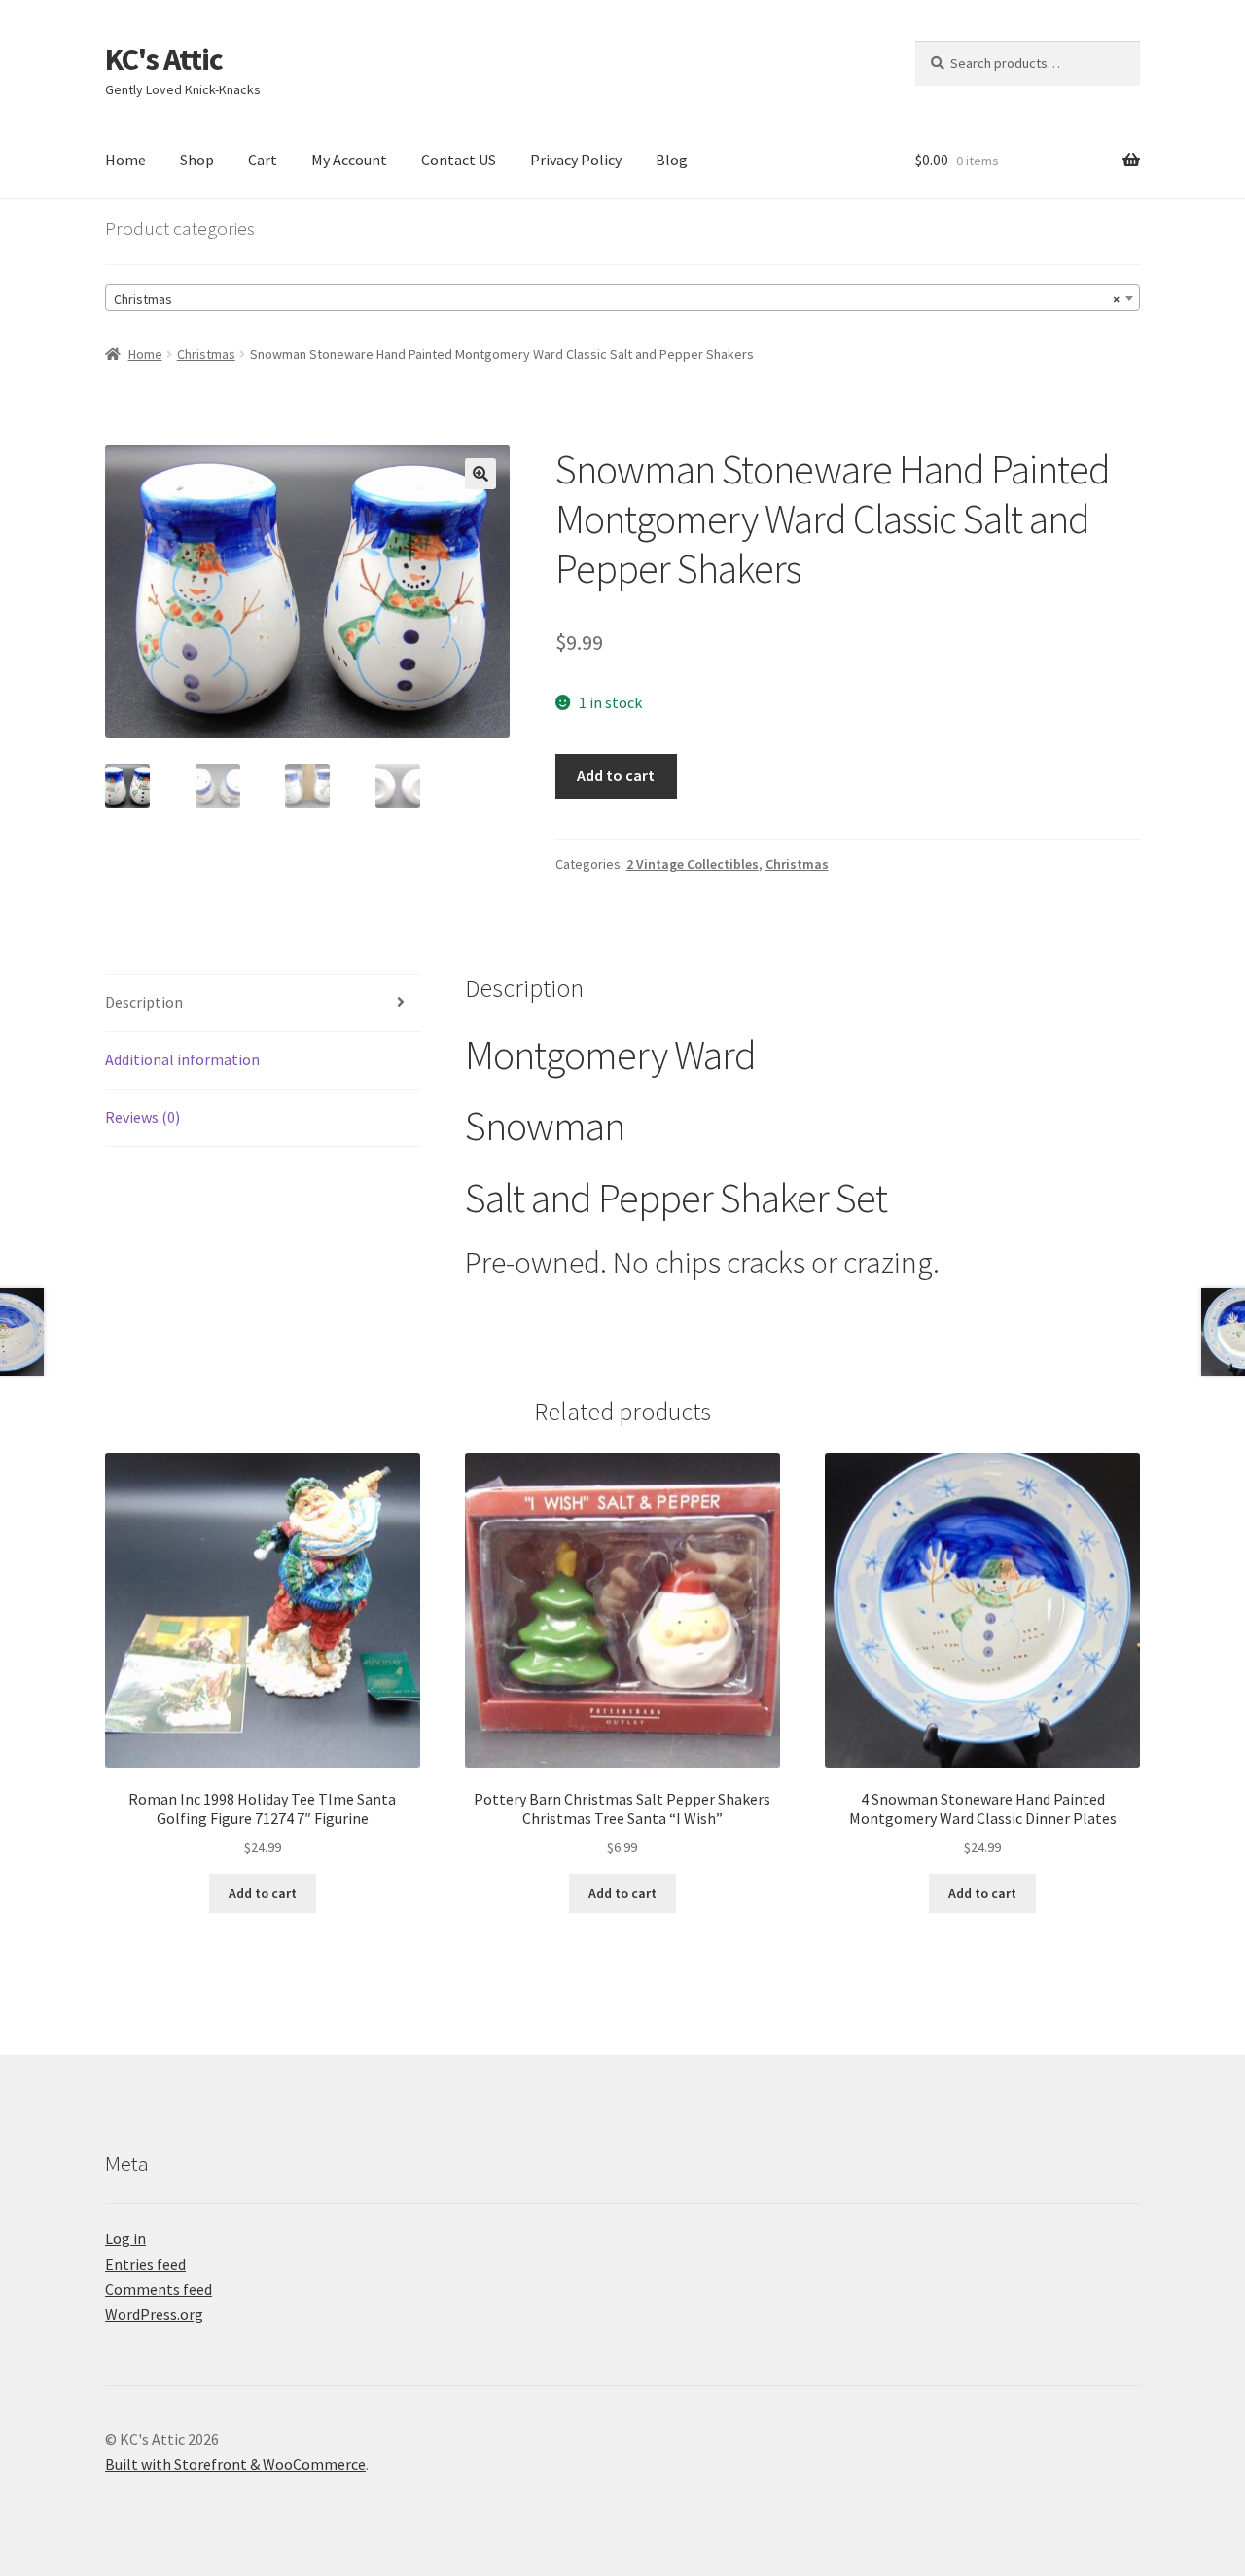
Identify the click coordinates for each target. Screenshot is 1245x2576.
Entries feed (145, 2264)
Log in (125, 2238)
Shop (197, 160)
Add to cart (616, 775)
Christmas (206, 354)
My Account (349, 160)
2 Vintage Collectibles (693, 864)
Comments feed (159, 2289)
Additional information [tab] (182, 1059)
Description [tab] (144, 1002)
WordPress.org (154, 2314)
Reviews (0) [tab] (142, 1117)
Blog (672, 160)
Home (125, 160)
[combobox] (622, 298)
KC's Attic (164, 59)
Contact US (459, 160)
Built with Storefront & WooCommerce (235, 2464)
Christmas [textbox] (617, 299)
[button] (480, 474)
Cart (263, 160)
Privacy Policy (576, 160)
